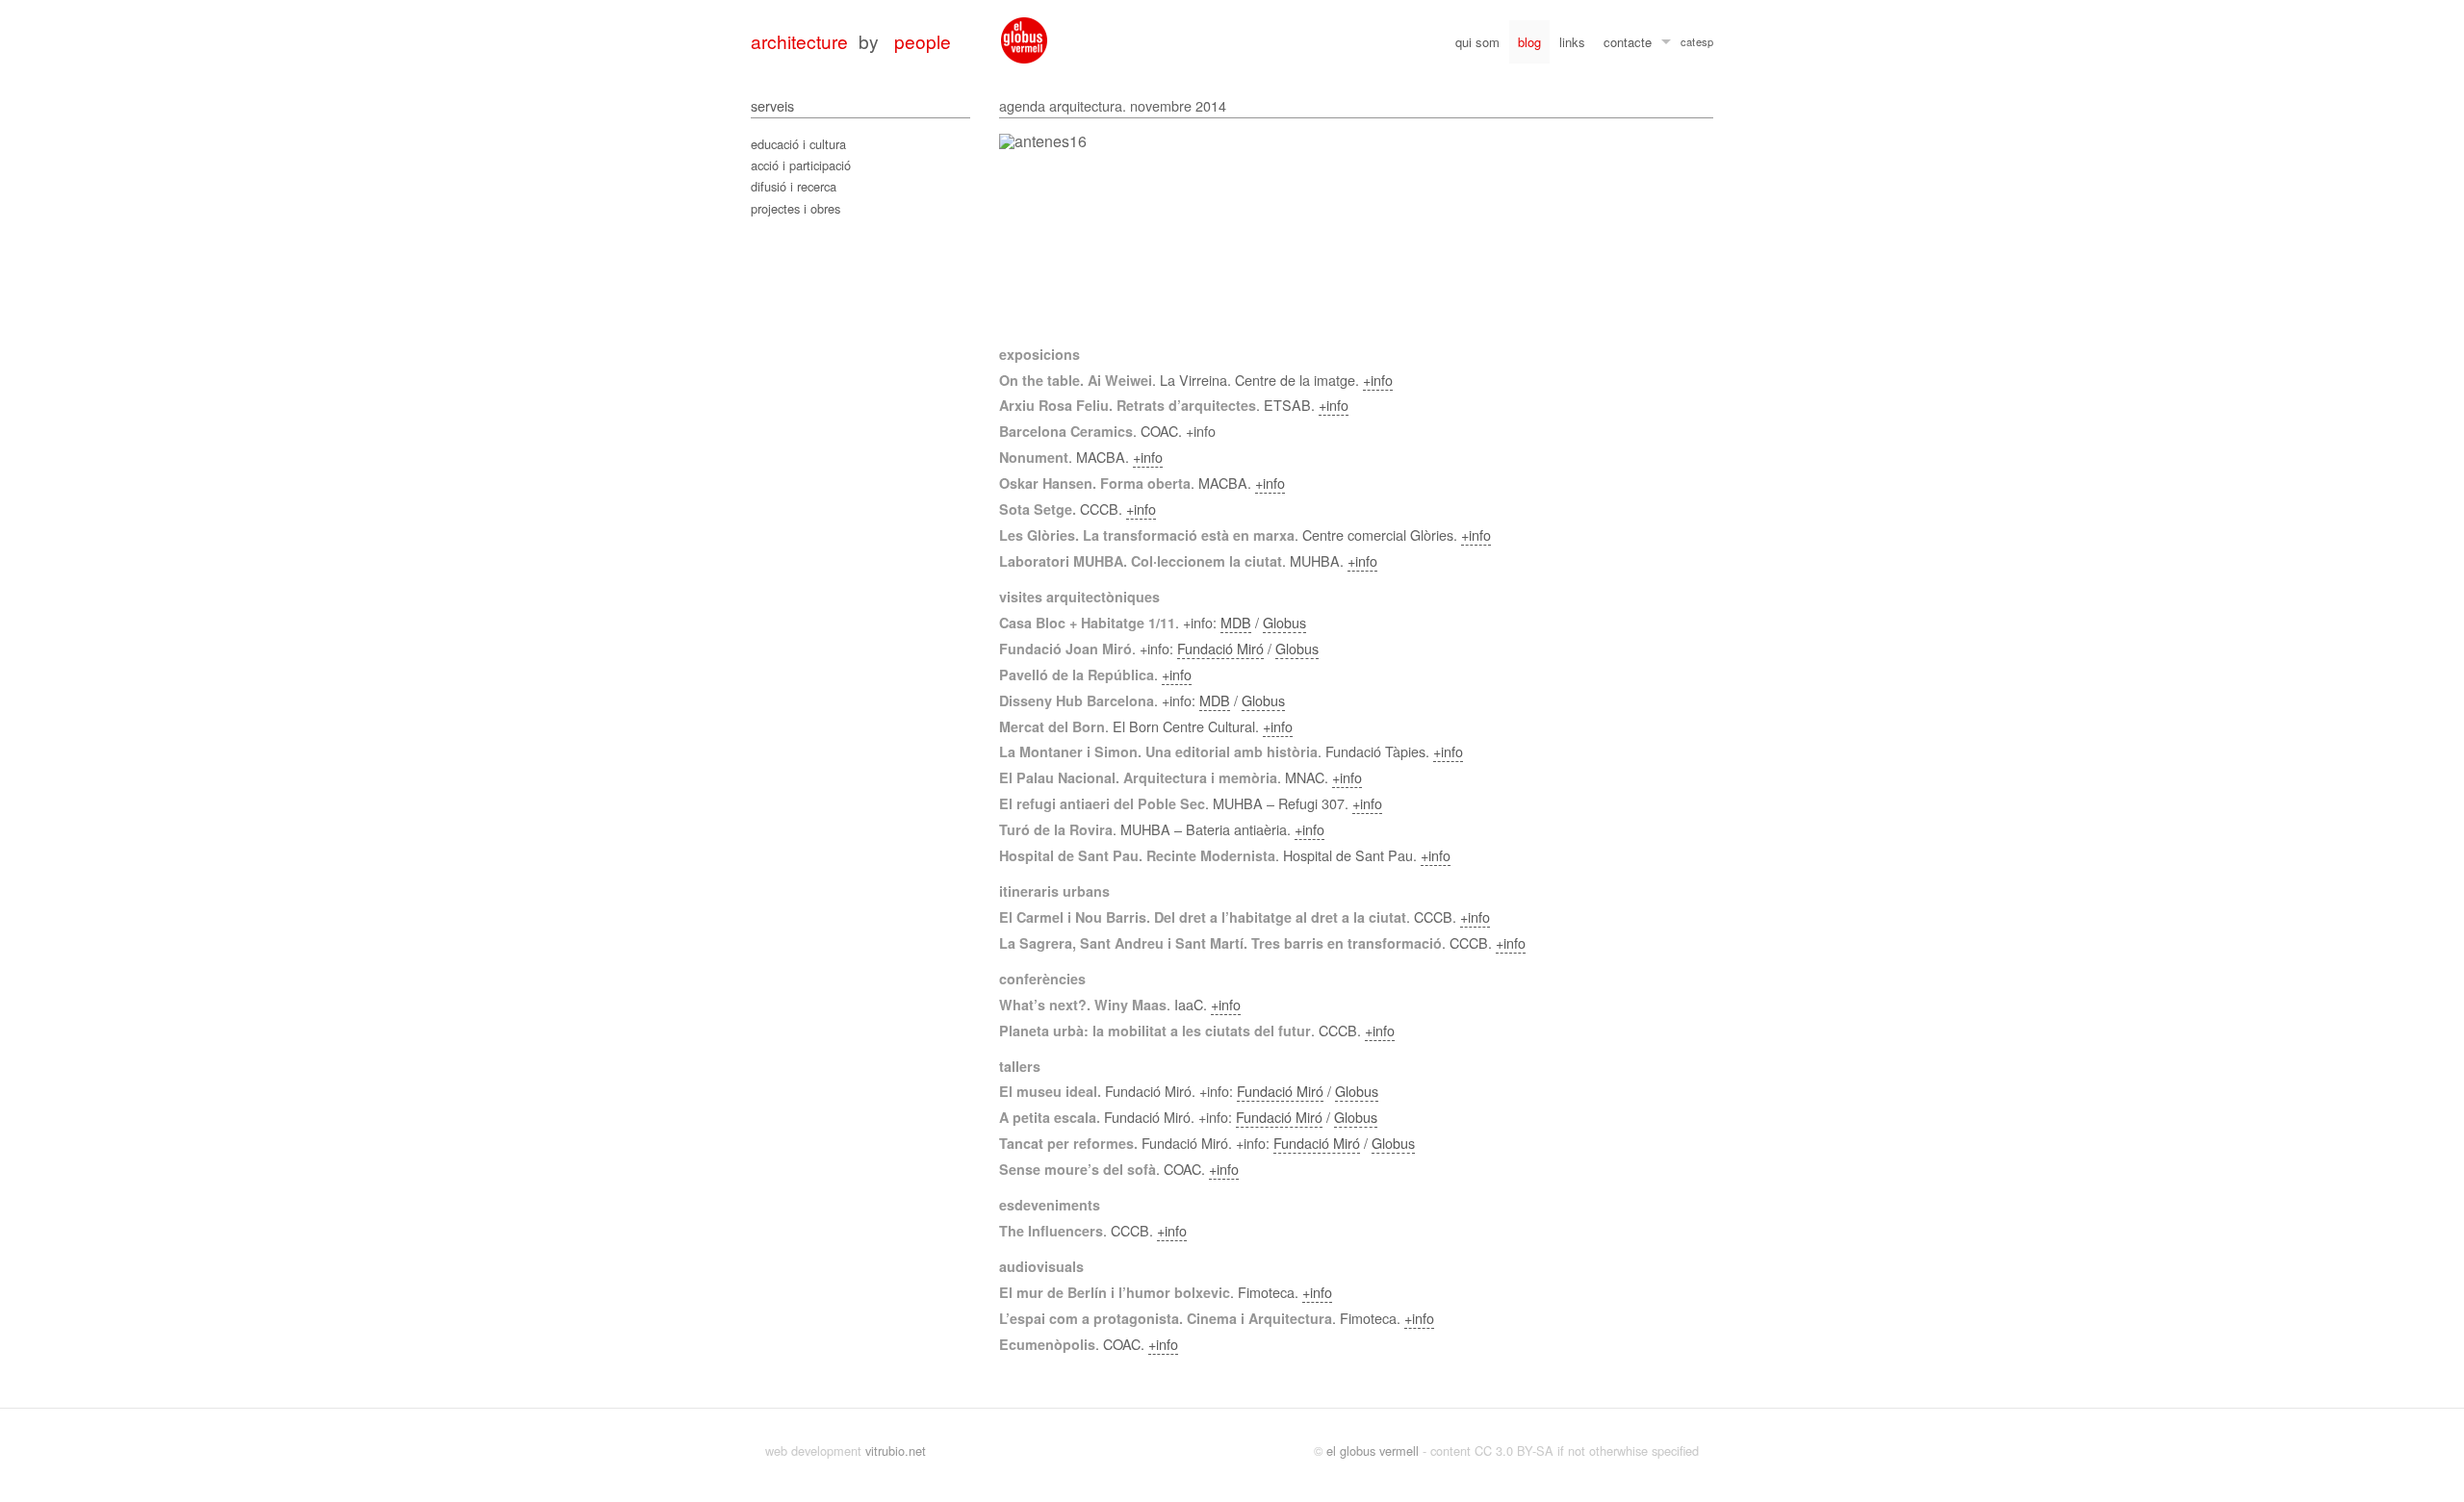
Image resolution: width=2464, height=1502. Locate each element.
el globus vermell (1373, 1451)
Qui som (1477, 42)
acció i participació (801, 165)
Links (1572, 42)
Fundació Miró (1220, 648)
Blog (1529, 42)
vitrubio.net (896, 1451)
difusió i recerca (794, 186)
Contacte (1628, 42)
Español (1705, 44)
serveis (772, 105)
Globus (1284, 622)
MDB (1236, 622)
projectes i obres (796, 208)
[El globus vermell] (1024, 40)
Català (1688, 44)
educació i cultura (798, 144)
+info (1378, 380)
